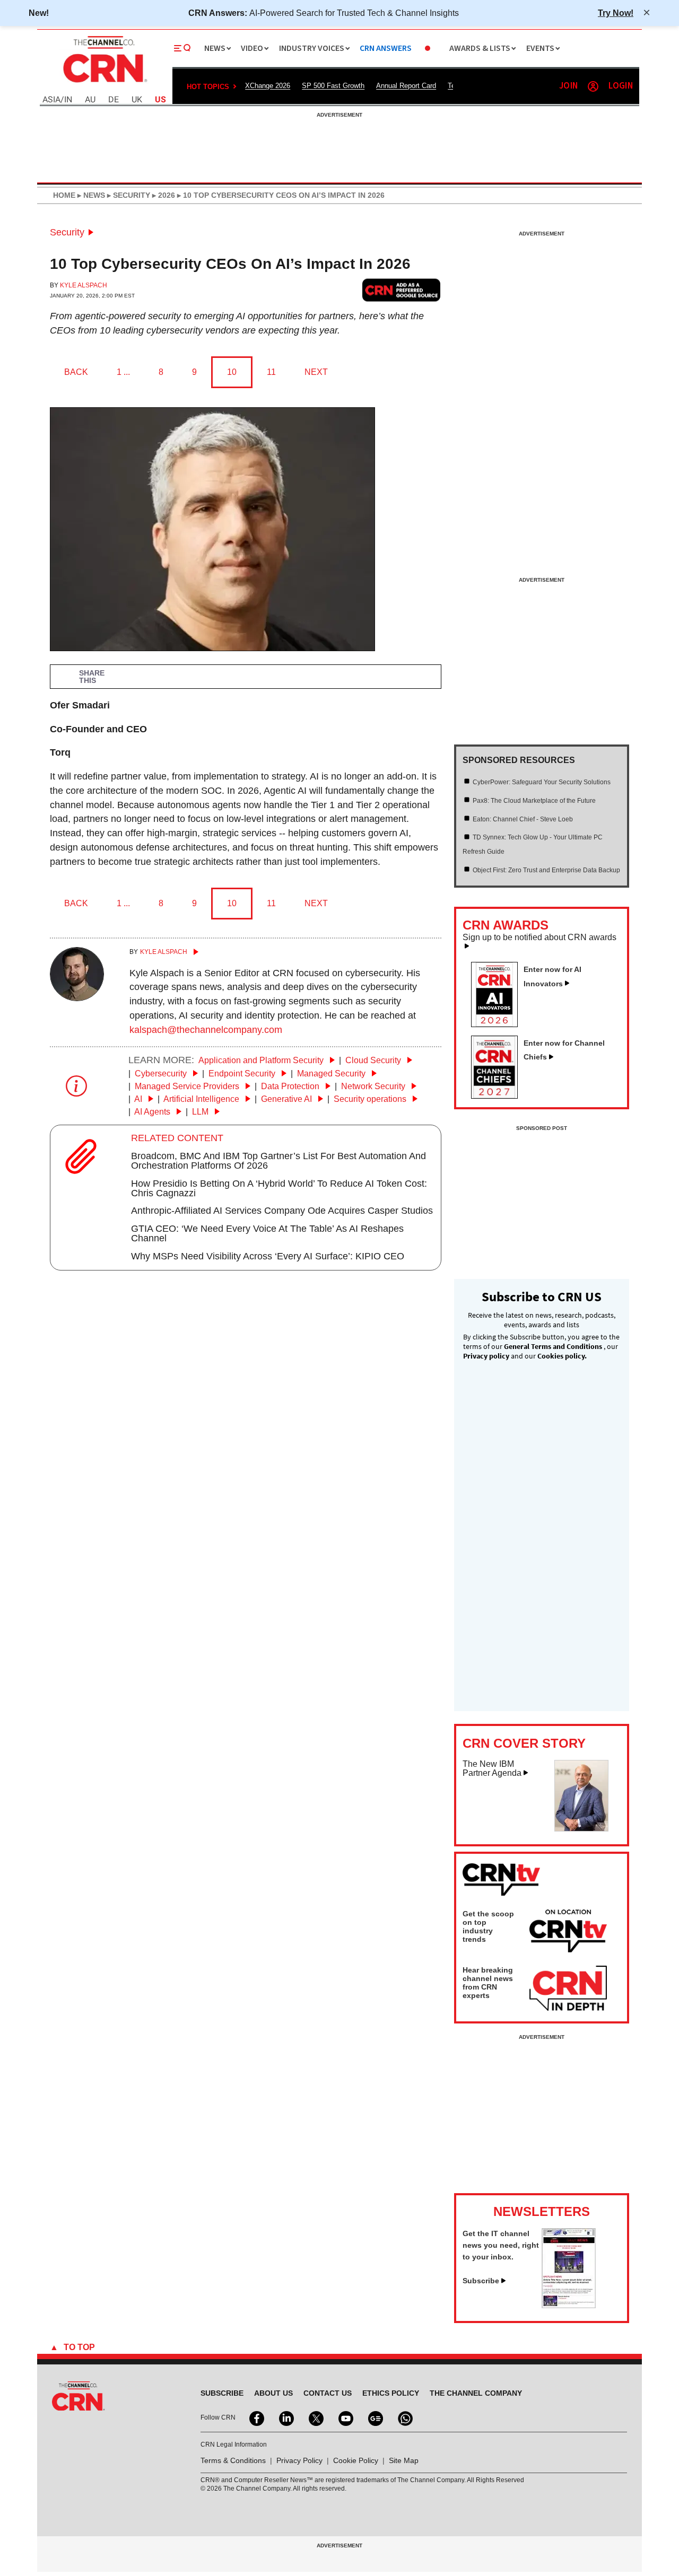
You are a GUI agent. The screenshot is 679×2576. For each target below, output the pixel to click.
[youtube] (345, 2417)
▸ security (128, 195)
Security (67, 232)
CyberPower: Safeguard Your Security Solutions (542, 782)
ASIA (51, 100)
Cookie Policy (356, 2460)
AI (139, 1099)
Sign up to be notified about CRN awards (539, 937)
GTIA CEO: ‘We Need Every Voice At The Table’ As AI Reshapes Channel (267, 1233)
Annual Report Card (406, 86)
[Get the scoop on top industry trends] (568, 1933)
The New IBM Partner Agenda (492, 1769)
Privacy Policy (299, 2460)
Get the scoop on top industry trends (488, 1926)
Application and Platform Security (262, 1060)
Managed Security (332, 1074)
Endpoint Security (243, 1074)
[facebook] (256, 2417)
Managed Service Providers (188, 1086)
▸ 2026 (163, 195)
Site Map (404, 2460)
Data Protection (291, 1086)
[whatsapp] (404, 2417)
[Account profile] (593, 86)
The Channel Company (476, 2393)
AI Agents (153, 1112)
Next (316, 372)
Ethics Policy (391, 2393)
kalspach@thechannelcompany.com (206, 1030)
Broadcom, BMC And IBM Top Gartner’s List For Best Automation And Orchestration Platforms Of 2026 (278, 1161)
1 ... (123, 372)
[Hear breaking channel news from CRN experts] (568, 1989)
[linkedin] (285, 2417)
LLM (201, 1112)
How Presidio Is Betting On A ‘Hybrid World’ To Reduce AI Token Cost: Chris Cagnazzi (279, 1188)
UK (137, 100)
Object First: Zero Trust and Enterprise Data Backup (546, 870)
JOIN (568, 86)
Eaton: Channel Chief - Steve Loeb (523, 819)
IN (68, 100)
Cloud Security (374, 1060)
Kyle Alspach (84, 285)
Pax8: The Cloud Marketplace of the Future (534, 801)
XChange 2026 (268, 86)
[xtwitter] (315, 2417)
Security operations (371, 1099)
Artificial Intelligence (202, 1099)
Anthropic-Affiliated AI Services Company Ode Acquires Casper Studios (282, 1211)
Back (76, 372)
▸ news (90, 195)
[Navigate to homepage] (104, 84)
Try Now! (616, 13)
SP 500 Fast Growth (333, 86)
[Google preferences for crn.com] (402, 290)
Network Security (374, 1086)
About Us (273, 2393)
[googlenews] (375, 2417)
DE (114, 100)
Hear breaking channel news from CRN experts (488, 1983)
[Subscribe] (569, 2305)
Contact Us (328, 2393)
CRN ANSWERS (386, 49)
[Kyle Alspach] (77, 998)
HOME (64, 195)
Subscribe (481, 2281)
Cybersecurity (162, 1074)
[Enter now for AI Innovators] (499, 1024)
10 (232, 372)
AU (90, 100)
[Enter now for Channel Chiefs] (499, 1096)
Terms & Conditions (233, 2460)
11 (271, 372)
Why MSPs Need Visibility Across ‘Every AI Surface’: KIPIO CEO (268, 1256)
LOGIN (621, 86)
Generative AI (288, 1099)
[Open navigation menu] (182, 48)
